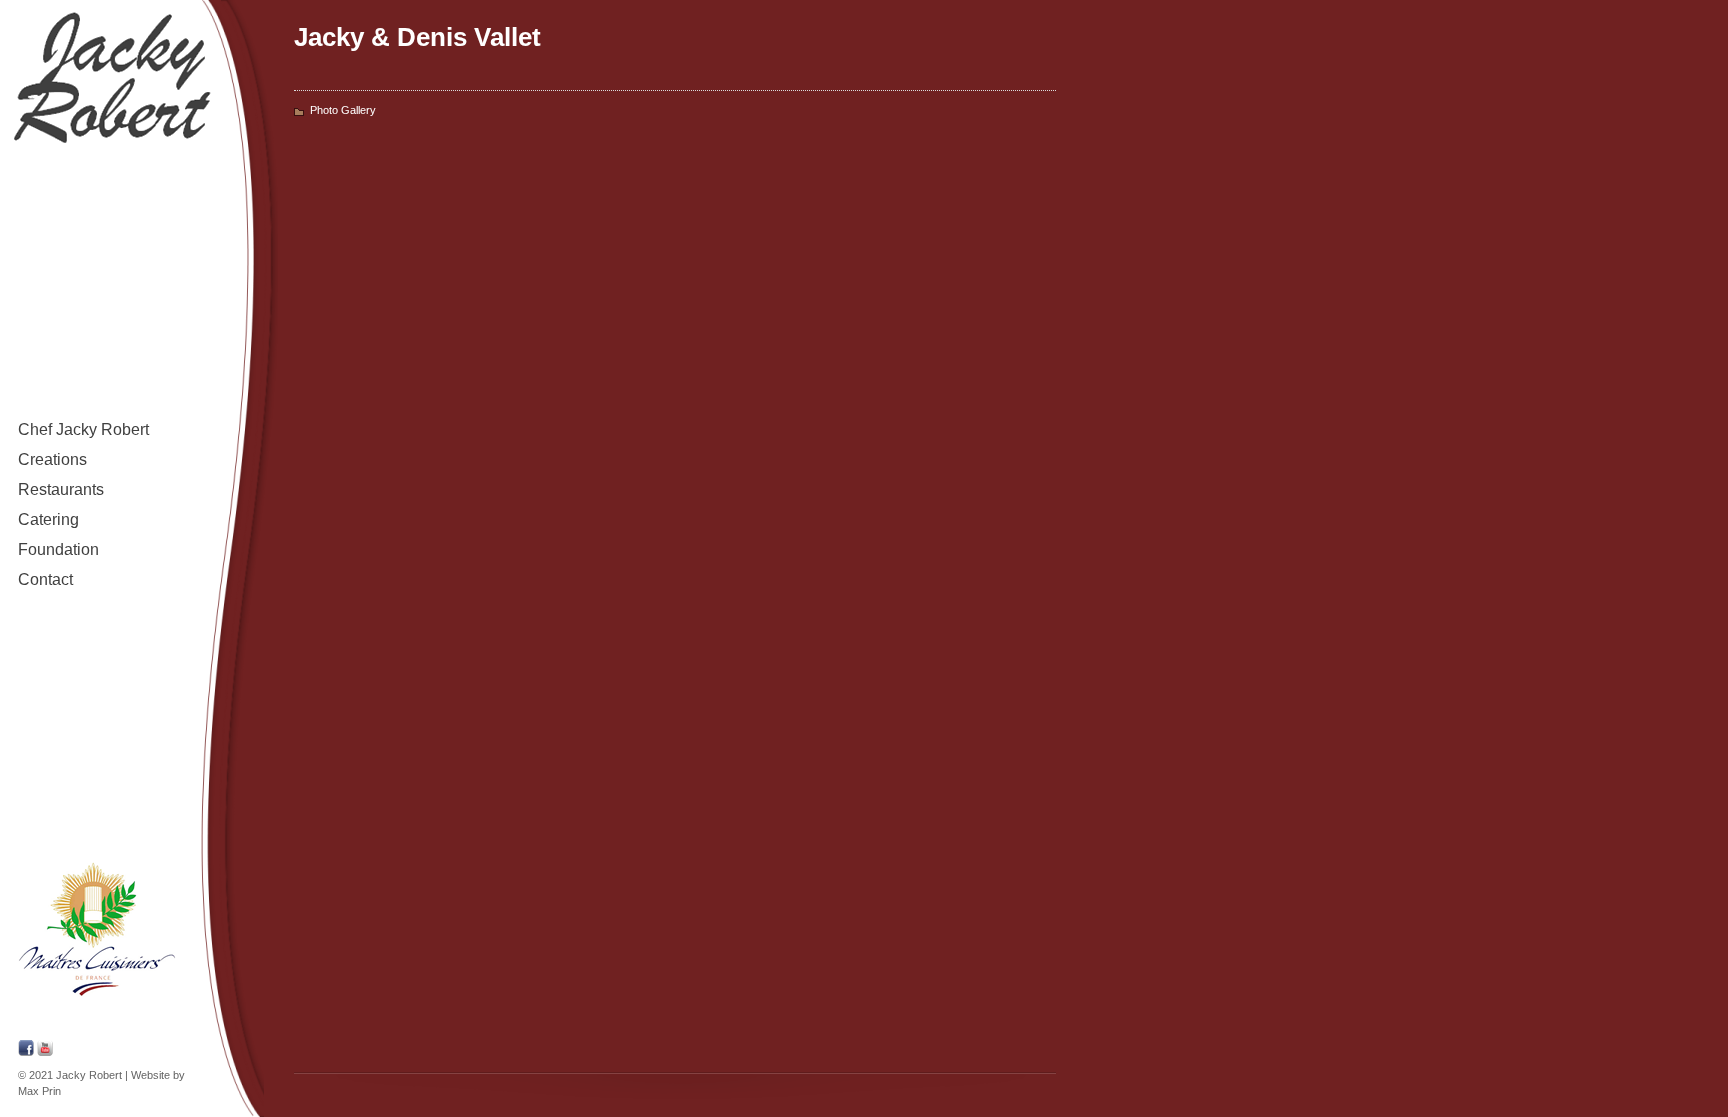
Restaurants (61, 489)
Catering (48, 519)
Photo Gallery (343, 110)
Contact (45, 579)
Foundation (58, 549)
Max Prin (39, 1091)
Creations (52, 459)
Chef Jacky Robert (74, 433)
